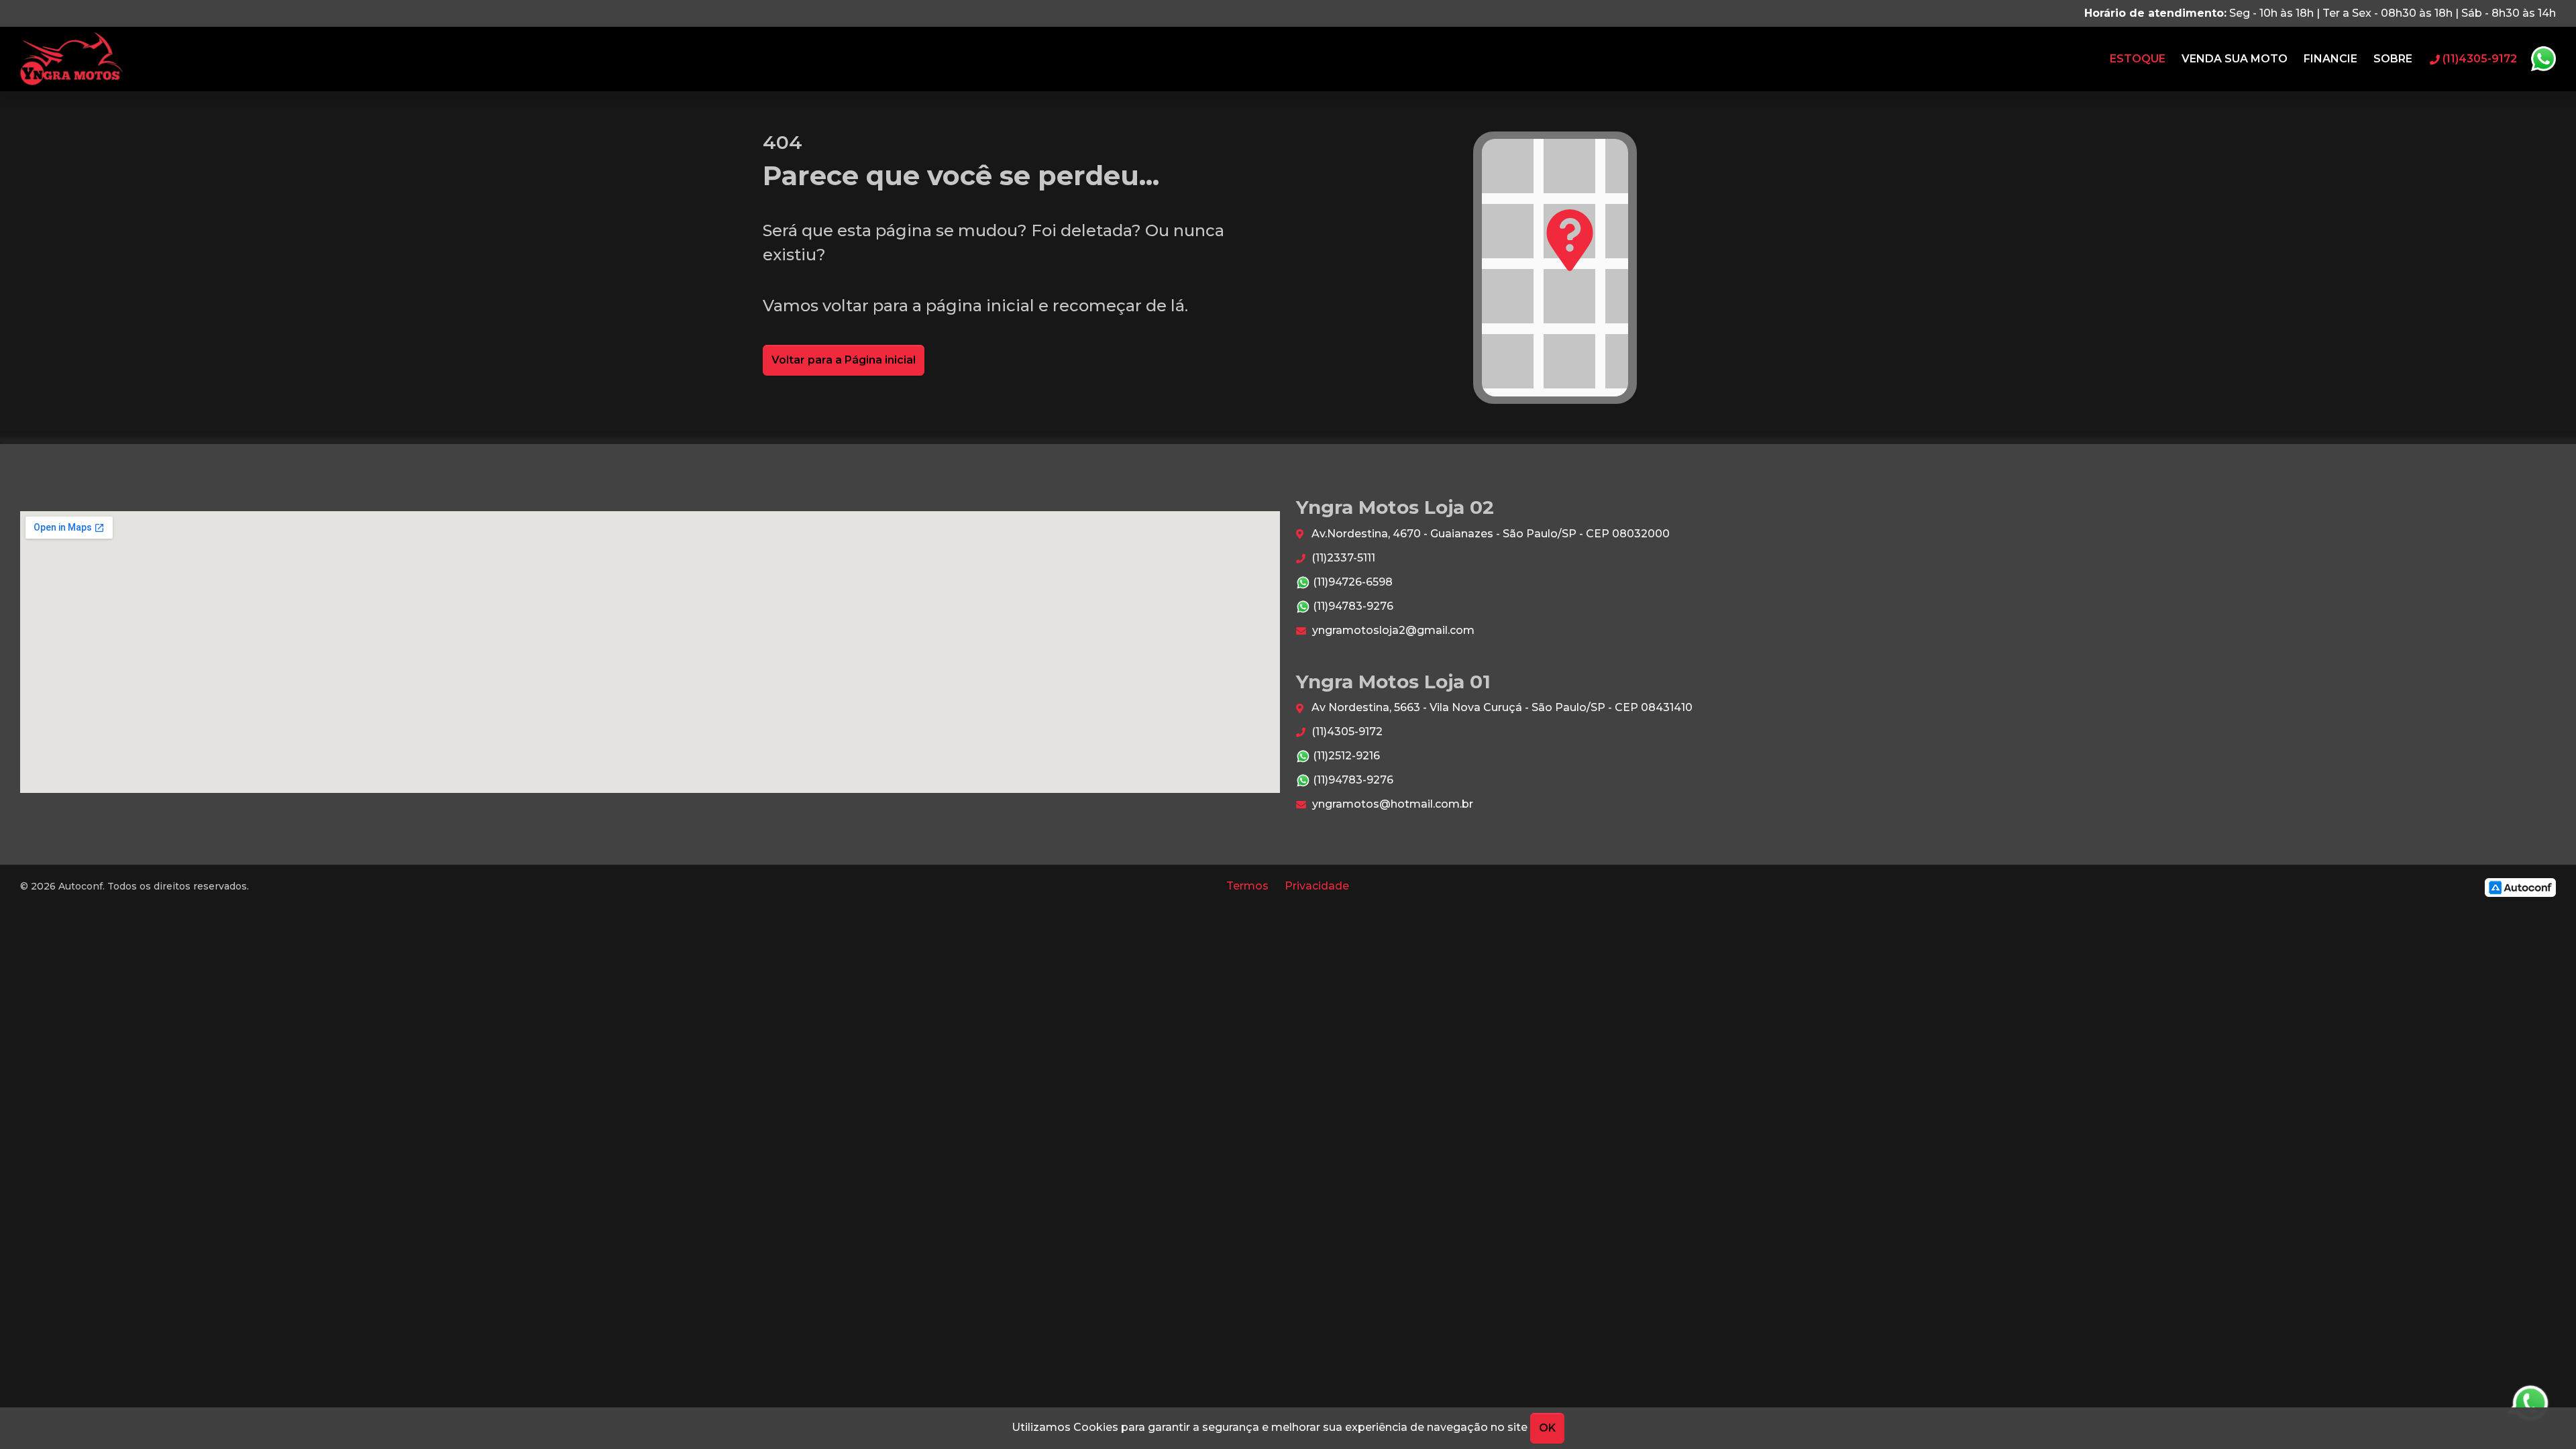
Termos (1247, 886)
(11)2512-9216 (1345, 756)
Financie (2330, 59)
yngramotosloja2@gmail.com (1392, 630)
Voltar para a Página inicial (844, 360)
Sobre (2393, 59)
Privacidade (1317, 886)
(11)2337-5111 (1342, 558)
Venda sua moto (2235, 59)
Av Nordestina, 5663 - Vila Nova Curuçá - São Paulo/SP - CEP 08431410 (1501, 707)
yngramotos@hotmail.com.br (1391, 804)
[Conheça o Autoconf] (2520, 887)
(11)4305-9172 (1346, 732)
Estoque (2138, 59)
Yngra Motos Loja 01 (71, 59)
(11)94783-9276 (1352, 606)
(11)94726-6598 (1351, 582)
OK (1547, 1428)
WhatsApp (2543, 59)
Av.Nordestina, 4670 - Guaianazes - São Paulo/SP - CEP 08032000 (1489, 534)
